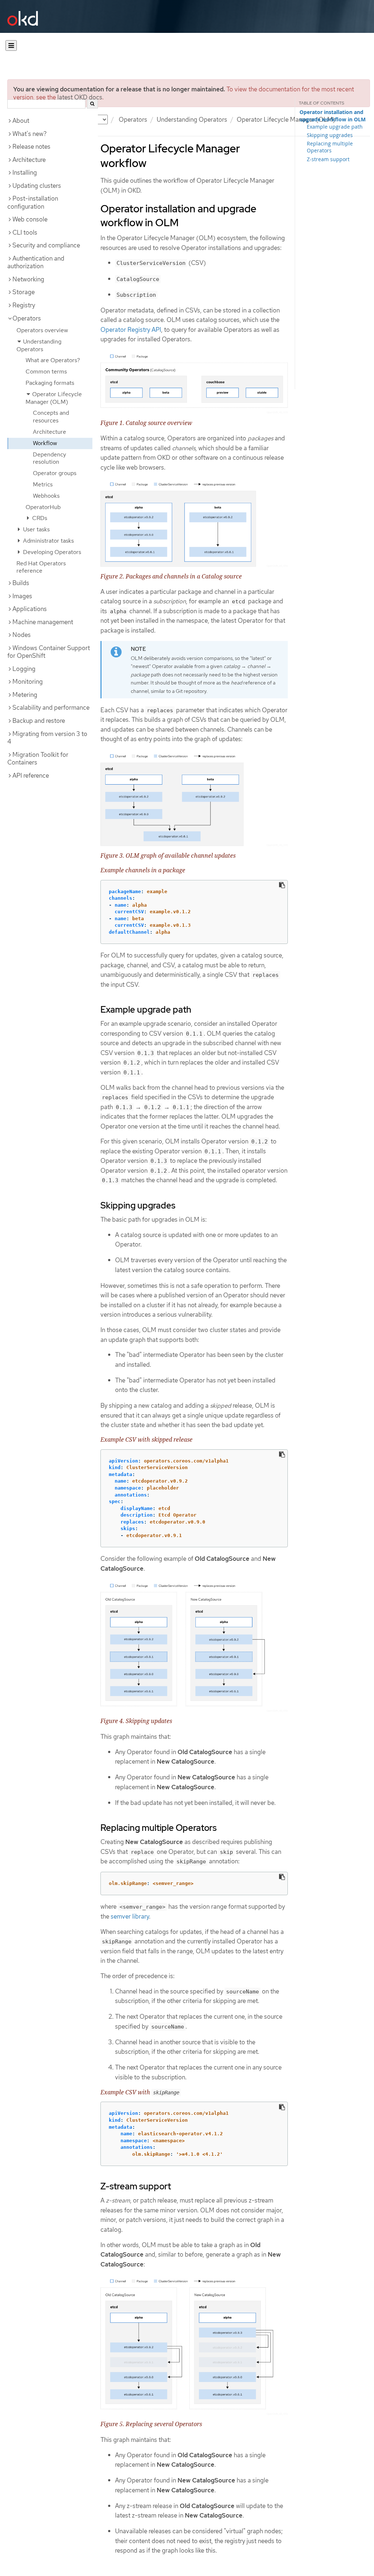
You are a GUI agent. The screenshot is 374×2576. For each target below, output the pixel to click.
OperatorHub (43, 507)
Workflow (45, 443)
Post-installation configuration (33, 202)
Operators (133, 119)
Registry (24, 305)
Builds (21, 583)
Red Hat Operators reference (41, 567)
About (21, 121)
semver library (130, 1916)
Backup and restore (39, 721)
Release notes (31, 147)
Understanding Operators (192, 119)
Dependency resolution (49, 458)
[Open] (11, 45)
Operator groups (55, 473)
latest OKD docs (80, 97)
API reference (31, 775)
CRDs (39, 518)
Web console (30, 219)
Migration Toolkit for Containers (38, 759)
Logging (24, 669)
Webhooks (46, 496)
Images (22, 596)
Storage (24, 292)
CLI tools (25, 232)
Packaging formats (50, 383)
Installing (25, 172)
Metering (25, 695)
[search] (92, 104)
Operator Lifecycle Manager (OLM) (286, 119)
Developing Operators (51, 552)
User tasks (36, 529)
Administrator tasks (48, 541)
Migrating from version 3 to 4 (47, 738)
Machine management (43, 622)
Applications (30, 609)
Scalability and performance (51, 707)
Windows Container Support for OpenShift (49, 652)
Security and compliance (46, 245)
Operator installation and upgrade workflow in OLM (333, 116)
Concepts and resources (51, 417)
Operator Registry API (131, 330)
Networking (28, 279)
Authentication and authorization (36, 262)
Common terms (46, 371)
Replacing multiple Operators (330, 147)
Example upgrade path (335, 127)
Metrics (43, 484)
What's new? (30, 134)
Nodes (22, 635)
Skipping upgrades (330, 135)
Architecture (29, 160)
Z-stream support (328, 159)
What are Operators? (53, 360)
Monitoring (28, 682)
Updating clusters (37, 186)
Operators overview (42, 330)
